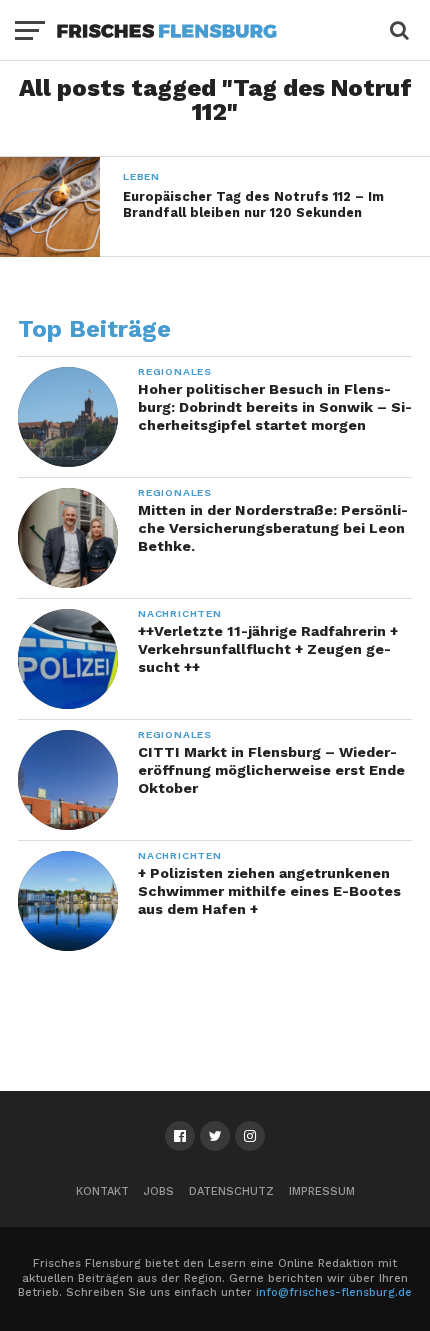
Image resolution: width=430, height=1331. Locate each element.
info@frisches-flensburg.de (334, 1292)
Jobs (159, 1191)
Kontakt (102, 1191)
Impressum (322, 1191)
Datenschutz (231, 1191)
